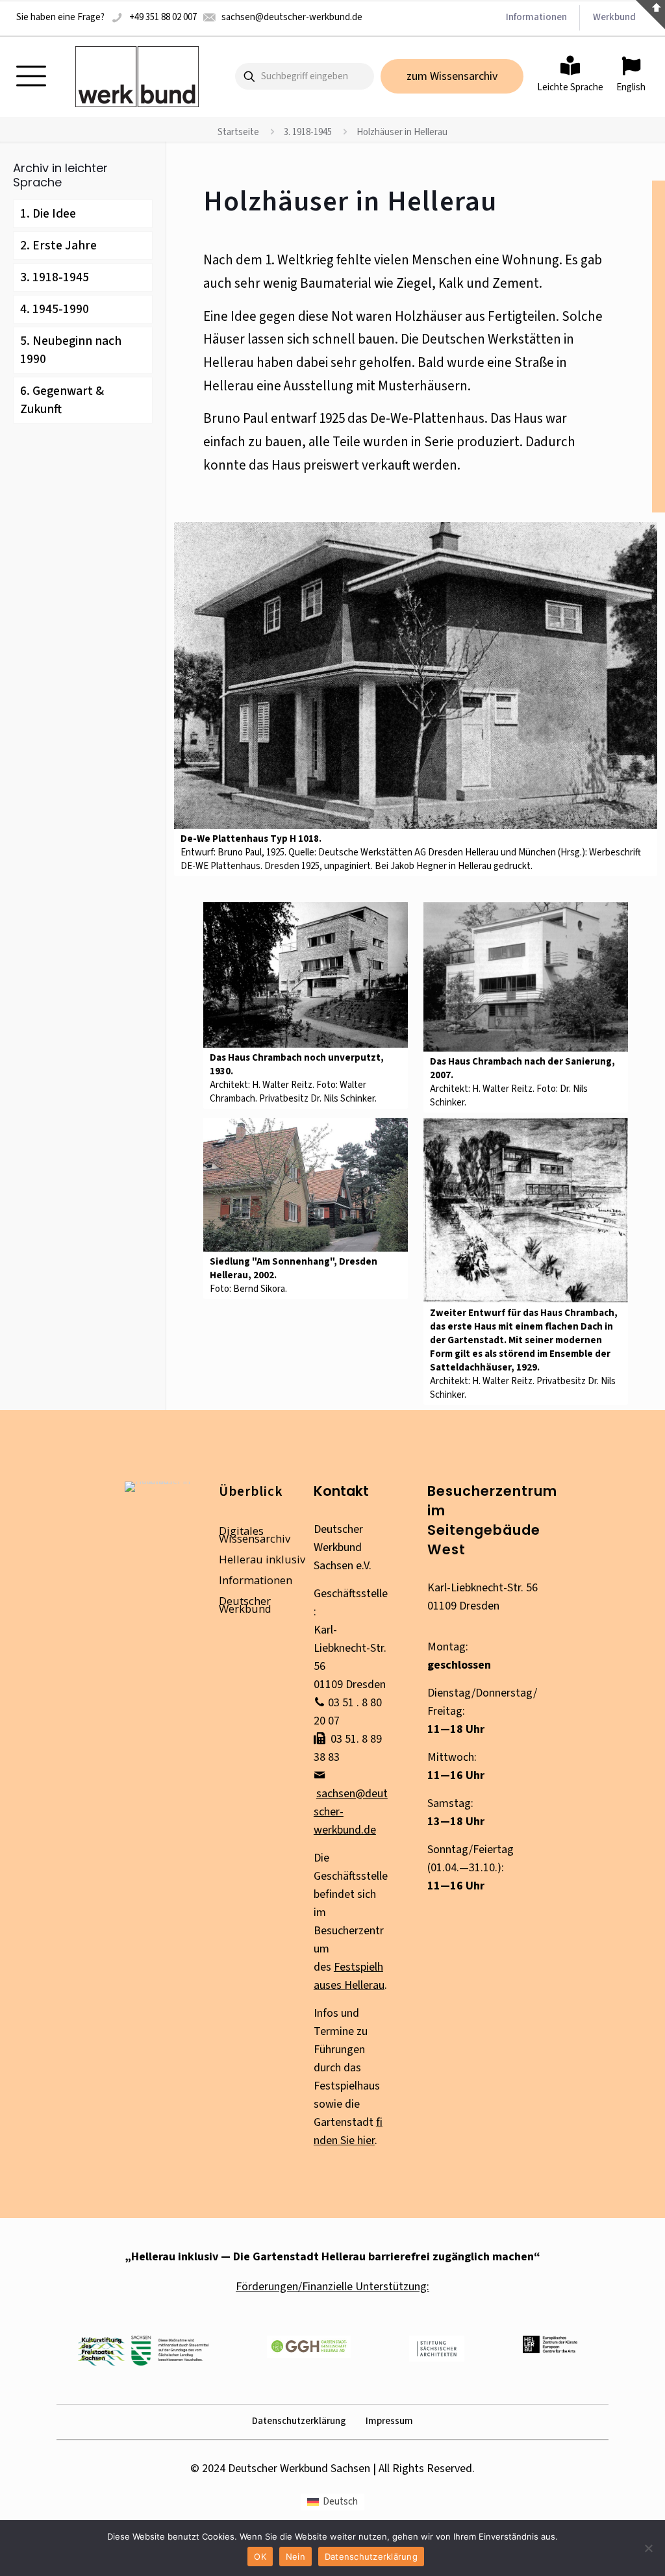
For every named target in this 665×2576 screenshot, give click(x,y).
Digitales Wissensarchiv (255, 1534)
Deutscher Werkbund (245, 1605)
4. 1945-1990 (55, 309)
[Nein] (649, 2548)
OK (260, 2557)
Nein (295, 2557)
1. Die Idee (48, 214)
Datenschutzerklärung (299, 2421)
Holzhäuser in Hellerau (402, 132)
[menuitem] (332, 2502)
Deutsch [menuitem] (340, 2502)
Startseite (238, 132)
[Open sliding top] (650, 15)
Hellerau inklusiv (262, 1559)
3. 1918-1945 (308, 132)
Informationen (256, 1580)
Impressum (389, 2421)
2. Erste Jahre (58, 246)
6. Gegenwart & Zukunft (62, 400)
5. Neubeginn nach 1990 (71, 350)
